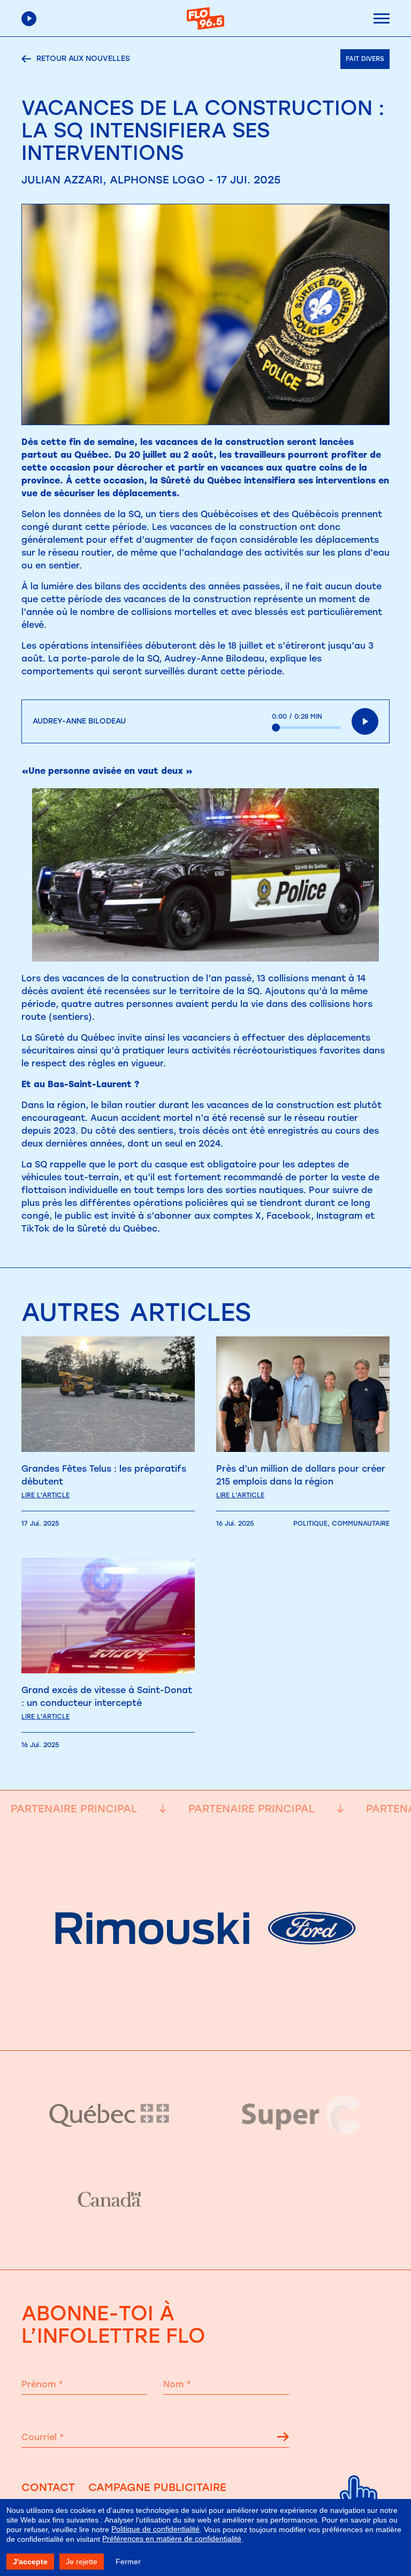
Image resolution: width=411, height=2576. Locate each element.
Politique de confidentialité (155, 2529)
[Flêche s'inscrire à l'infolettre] (283, 2439)
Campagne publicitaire (157, 2487)
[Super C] (302, 2115)
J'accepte (30, 2562)
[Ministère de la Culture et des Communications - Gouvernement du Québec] (109, 2115)
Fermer (128, 2562)
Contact (48, 2487)
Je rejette (82, 2562)
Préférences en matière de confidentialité (172, 2539)
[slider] (306, 728)
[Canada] (109, 2200)
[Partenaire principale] (205, 2023)
